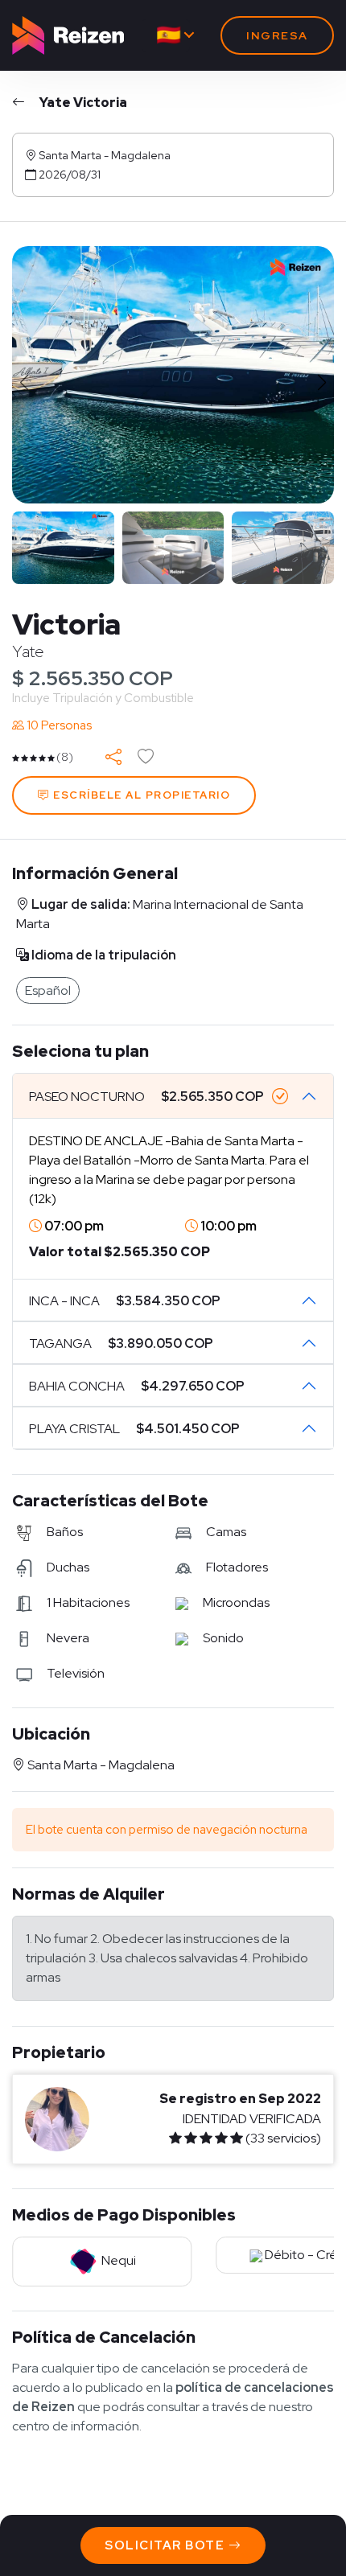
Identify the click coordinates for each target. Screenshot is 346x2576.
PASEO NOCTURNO (146, 1097)
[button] (322, 383)
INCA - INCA (125, 1301)
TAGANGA (121, 1343)
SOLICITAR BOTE (167, 2545)
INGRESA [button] (277, 35)
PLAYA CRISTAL (134, 1429)
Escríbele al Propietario (140, 795)
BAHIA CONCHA (137, 1386)
